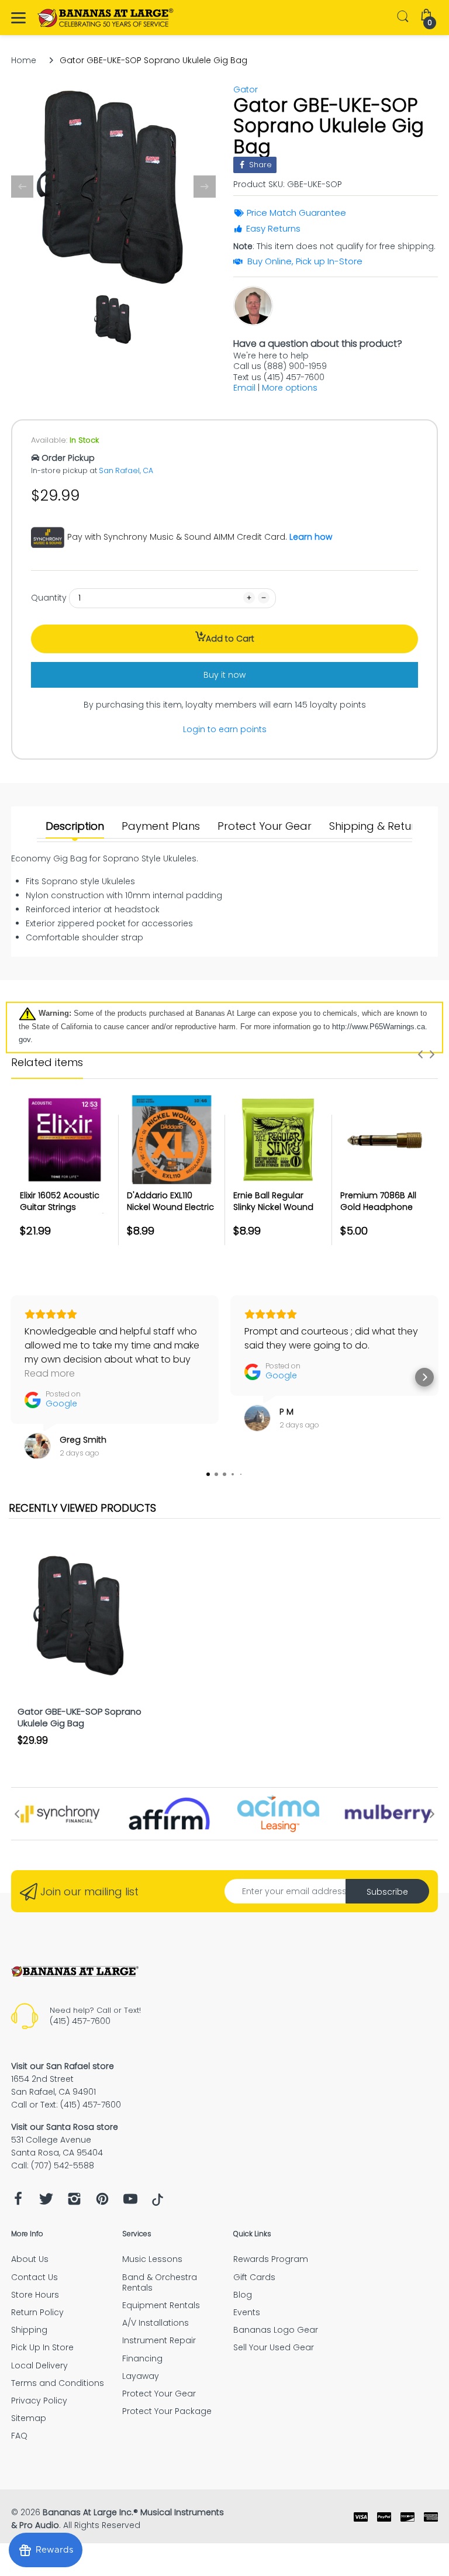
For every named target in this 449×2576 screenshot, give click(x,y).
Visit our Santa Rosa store (65, 2127)
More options (290, 388)
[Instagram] (74, 2202)
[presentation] (420, 1054)
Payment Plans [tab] (161, 826)
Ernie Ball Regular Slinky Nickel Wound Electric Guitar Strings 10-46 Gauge (277, 1213)
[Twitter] (46, 2202)
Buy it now (224, 675)
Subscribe (387, 1892)
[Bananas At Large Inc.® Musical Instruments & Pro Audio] (106, 18)
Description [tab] (75, 826)
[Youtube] (130, 2202)
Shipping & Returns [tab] (378, 826)
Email (244, 388)
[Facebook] (18, 2202)
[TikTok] (158, 2203)
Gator (246, 89)
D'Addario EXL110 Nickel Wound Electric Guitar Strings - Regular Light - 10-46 (170, 1213)
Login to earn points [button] (225, 729)
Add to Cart (230, 639)
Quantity (49, 598)
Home (24, 60)
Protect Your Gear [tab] (265, 826)
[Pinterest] (102, 2202)
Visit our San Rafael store (63, 2066)
